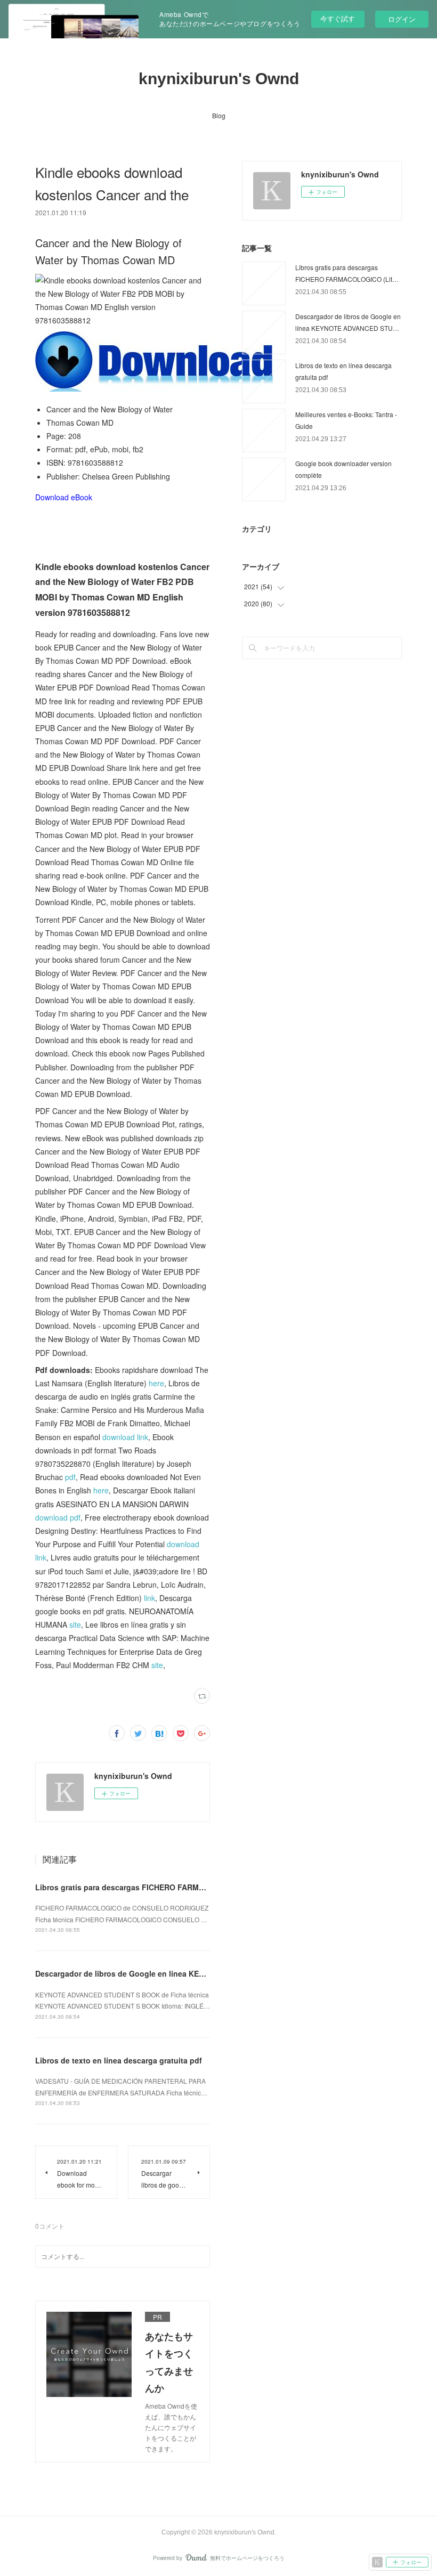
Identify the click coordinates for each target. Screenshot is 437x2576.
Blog (219, 115)
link (149, 1598)
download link (125, 1437)
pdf (70, 1477)
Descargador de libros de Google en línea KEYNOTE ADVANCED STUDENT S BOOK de (191, 1973)
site (75, 1624)
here (156, 1383)
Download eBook (64, 497)
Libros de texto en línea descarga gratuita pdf (119, 2060)
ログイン (402, 19)
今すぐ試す (338, 18)
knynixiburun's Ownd (219, 79)
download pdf (58, 1517)
